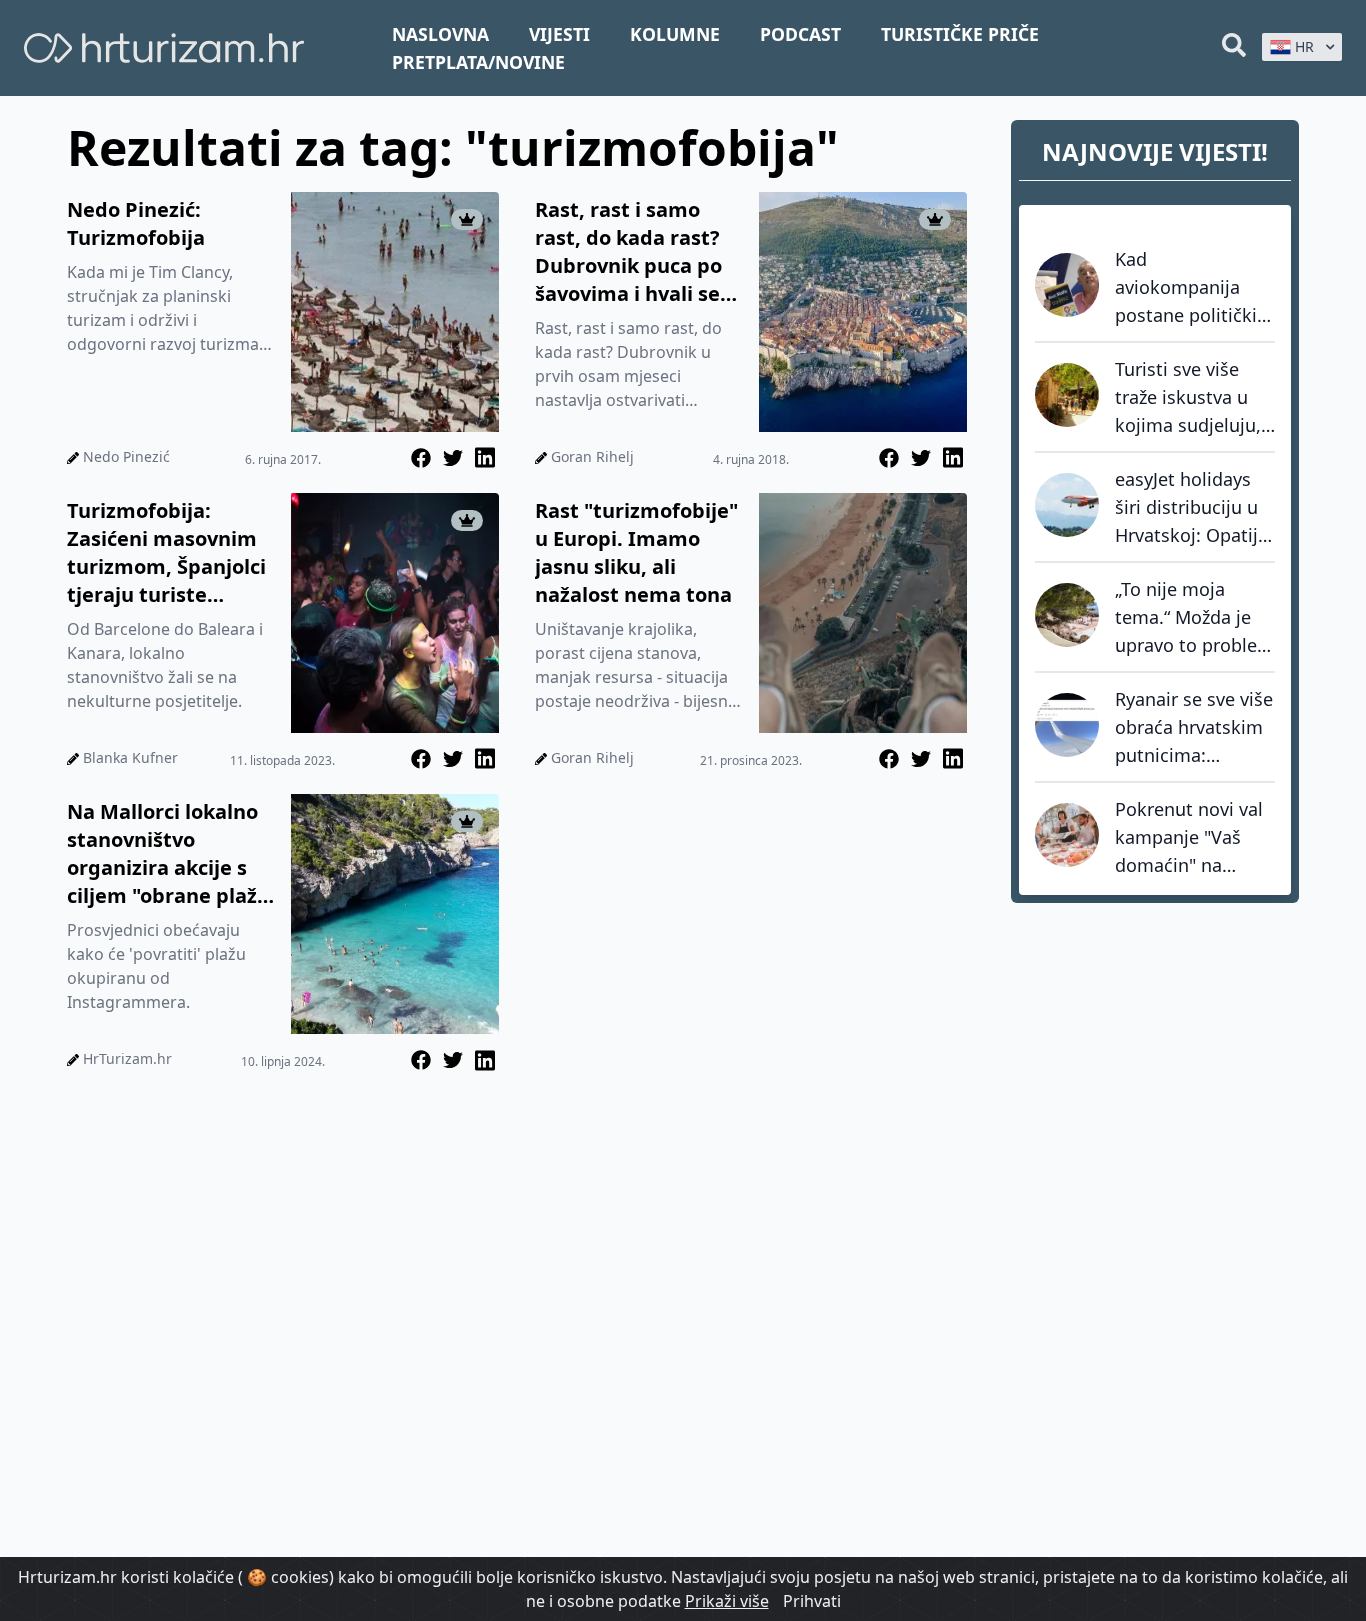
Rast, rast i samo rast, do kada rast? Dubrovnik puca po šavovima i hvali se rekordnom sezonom (638, 252)
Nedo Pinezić (126, 456)
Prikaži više (727, 1601)
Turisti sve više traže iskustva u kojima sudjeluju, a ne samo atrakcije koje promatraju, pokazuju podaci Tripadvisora (1188, 398)
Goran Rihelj (592, 456)
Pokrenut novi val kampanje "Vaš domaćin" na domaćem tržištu (1189, 838)
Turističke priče (960, 34)
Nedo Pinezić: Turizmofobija (136, 223)
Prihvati (812, 1601)
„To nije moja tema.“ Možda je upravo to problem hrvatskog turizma (1194, 618)
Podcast (800, 34)
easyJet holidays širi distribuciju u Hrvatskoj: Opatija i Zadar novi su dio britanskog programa (1193, 508)
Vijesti (559, 34)
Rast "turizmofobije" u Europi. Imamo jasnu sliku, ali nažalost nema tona (636, 552)
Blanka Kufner (130, 757)
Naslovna (440, 34)
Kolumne (675, 34)
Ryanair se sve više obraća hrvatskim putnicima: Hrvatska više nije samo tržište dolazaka (1194, 728)
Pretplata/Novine (478, 62)
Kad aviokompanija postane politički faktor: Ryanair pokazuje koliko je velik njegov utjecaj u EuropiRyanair (1191, 288)
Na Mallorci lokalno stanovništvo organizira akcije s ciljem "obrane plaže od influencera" (168, 854)
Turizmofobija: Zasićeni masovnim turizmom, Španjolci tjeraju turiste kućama (166, 553)
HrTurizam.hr (127, 1058)
